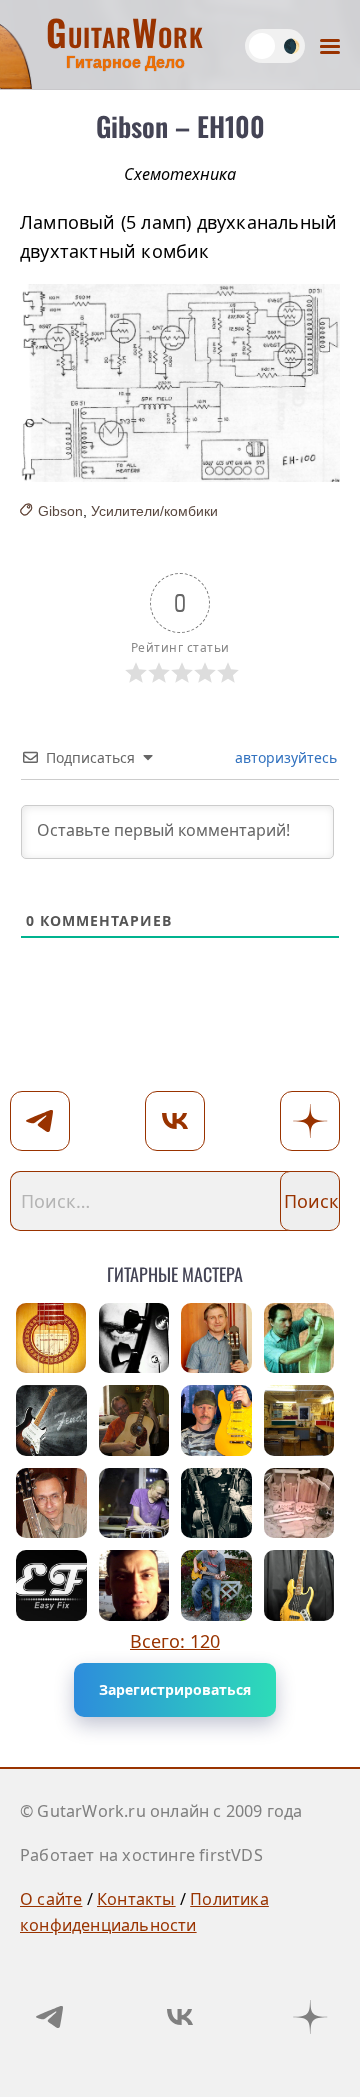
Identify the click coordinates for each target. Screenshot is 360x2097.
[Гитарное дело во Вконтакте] (180, 2017)
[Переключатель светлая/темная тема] (275, 46)
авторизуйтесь (284, 757)
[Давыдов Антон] (299, 1585)
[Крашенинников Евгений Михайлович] (216, 1420)
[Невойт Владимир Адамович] (134, 1420)
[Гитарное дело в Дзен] (310, 2017)
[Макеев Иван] (51, 1585)
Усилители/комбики (154, 511)
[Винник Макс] (216, 1585)
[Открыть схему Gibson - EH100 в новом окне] (180, 383)
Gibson (60, 511)
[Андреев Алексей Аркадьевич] (51, 1503)
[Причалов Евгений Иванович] (299, 1338)
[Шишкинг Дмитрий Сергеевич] (134, 1338)
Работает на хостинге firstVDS (141, 1855)
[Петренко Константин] (134, 1503)
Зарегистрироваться (175, 1689)
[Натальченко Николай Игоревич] (299, 1503)
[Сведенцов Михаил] (216, 1338)
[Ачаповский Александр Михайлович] (51, 1338)
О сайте (51, 1899)
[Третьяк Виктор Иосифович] (216, 1503)
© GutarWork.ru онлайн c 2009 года (161, 1811)
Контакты (136, 1899)
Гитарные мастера (175, 1270)
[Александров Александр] (134, 1585)
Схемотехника (180, 174)
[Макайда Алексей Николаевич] (51, 1420)
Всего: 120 (175, 1641)
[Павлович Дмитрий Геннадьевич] (299, 1420)
